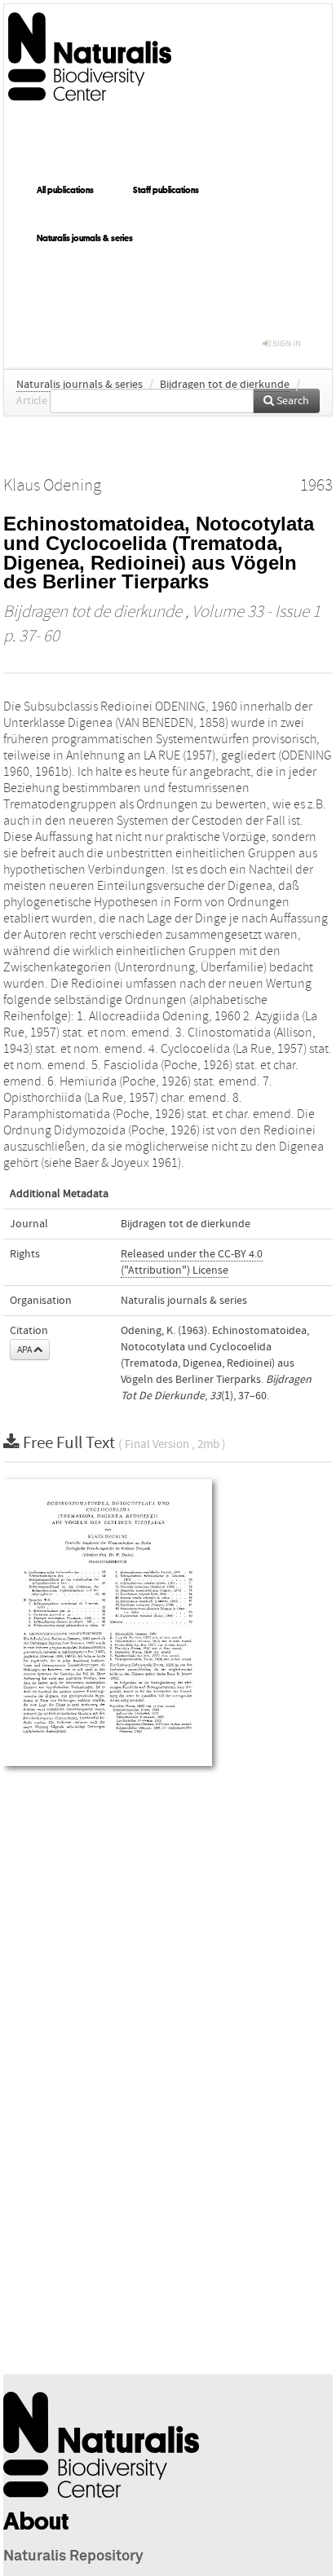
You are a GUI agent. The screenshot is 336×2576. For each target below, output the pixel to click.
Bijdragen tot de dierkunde (225, 385)
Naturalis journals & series (85, 238)
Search (292, 401)
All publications (65, 190)
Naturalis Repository (73, 2556)
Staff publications (166, 190)
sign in (286, 343)
